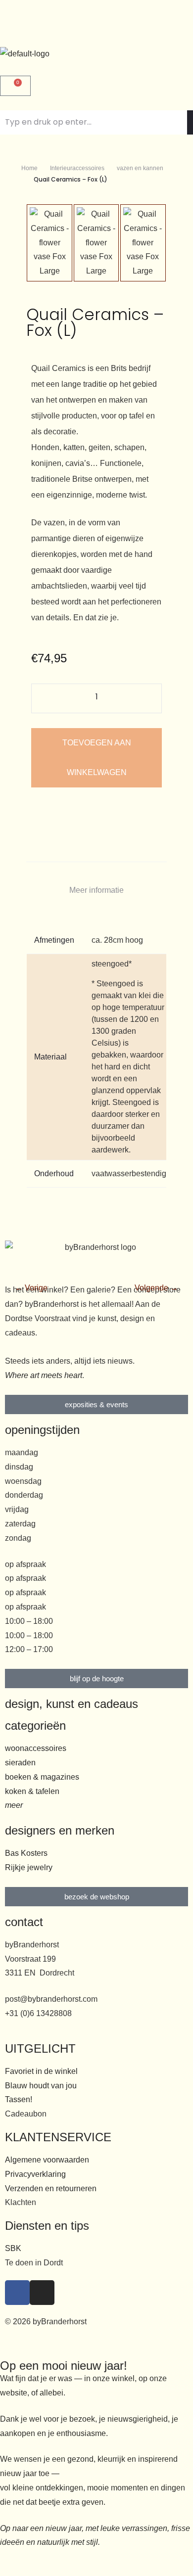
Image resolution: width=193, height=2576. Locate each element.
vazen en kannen (140, 168)
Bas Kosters (26, 1853)
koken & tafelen (32, 1791)
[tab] (96, 891)
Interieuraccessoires (77, 168)
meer (14, 1805)
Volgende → (156, 1288)
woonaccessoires (36, 1748)
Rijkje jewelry (29, 1867)
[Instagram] (42, 2293)
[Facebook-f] (17, 2293)
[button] (96, 23)
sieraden (20, 1763)
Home (29, 168)
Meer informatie (96, 890)
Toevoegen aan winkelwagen (97, 758)
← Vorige (31, 1288)
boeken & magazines (42, 1777)
